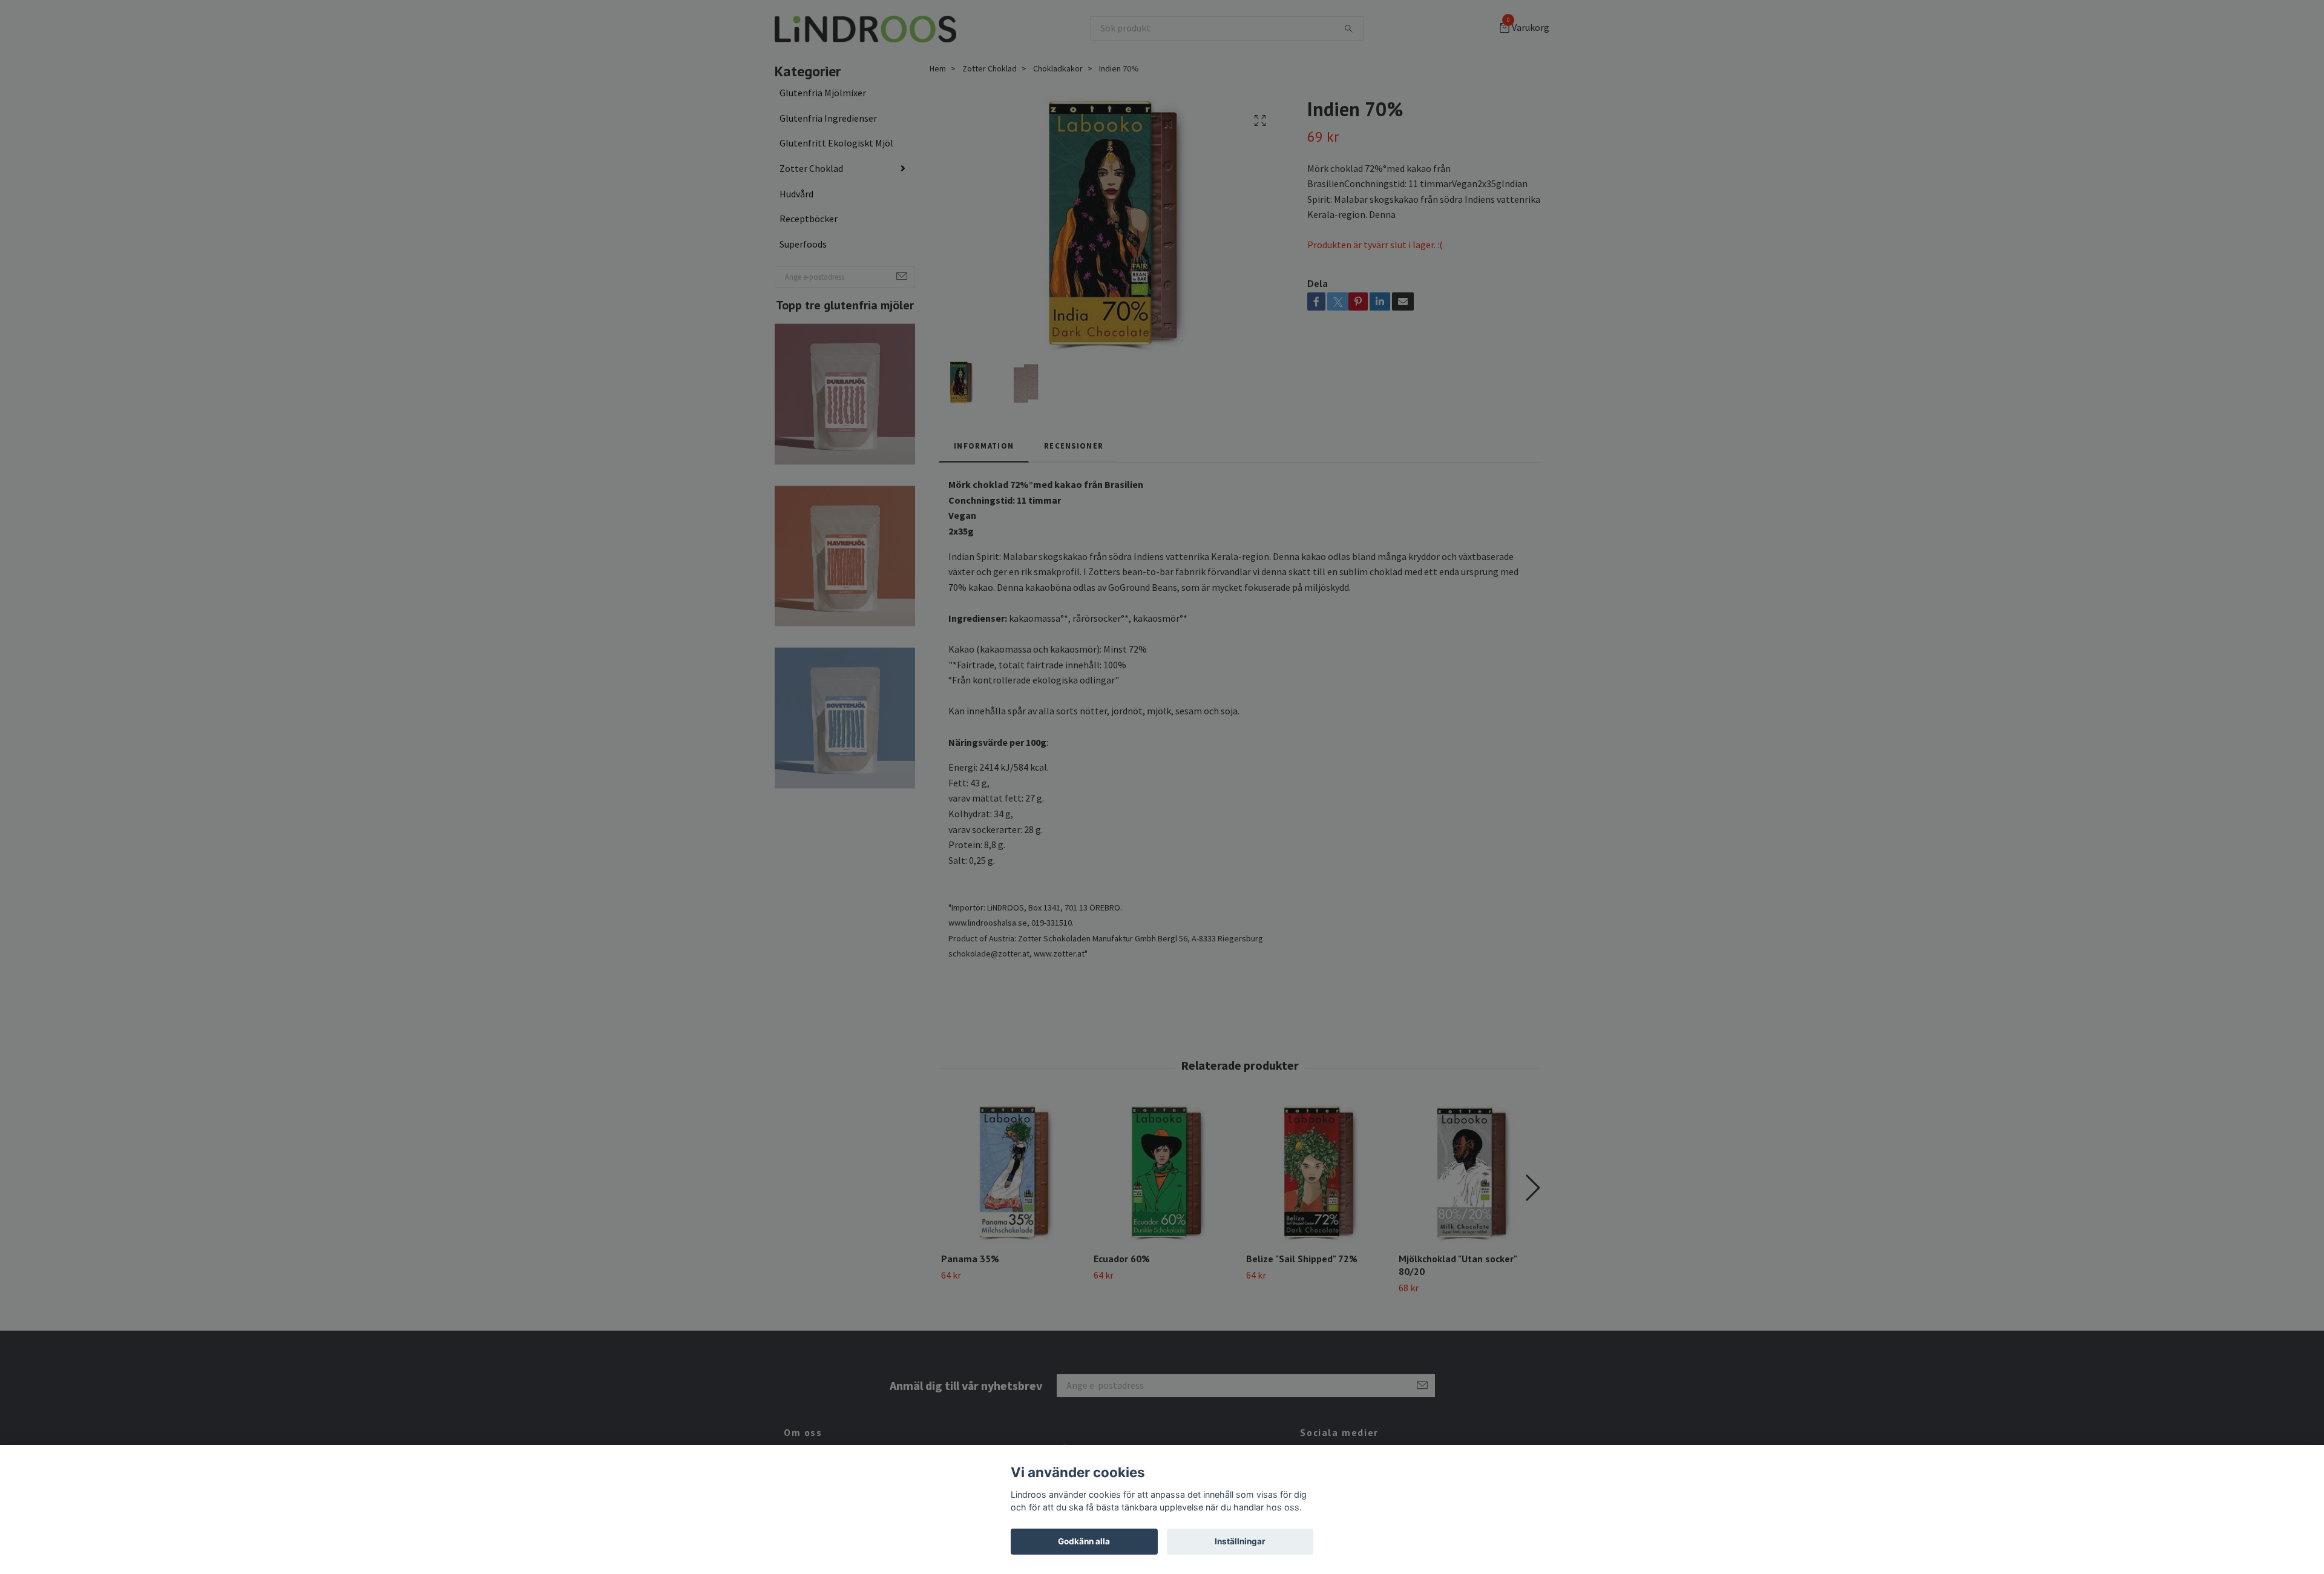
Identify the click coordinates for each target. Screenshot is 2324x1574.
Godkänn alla (1084, 1541)
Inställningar (1240, 1541)
